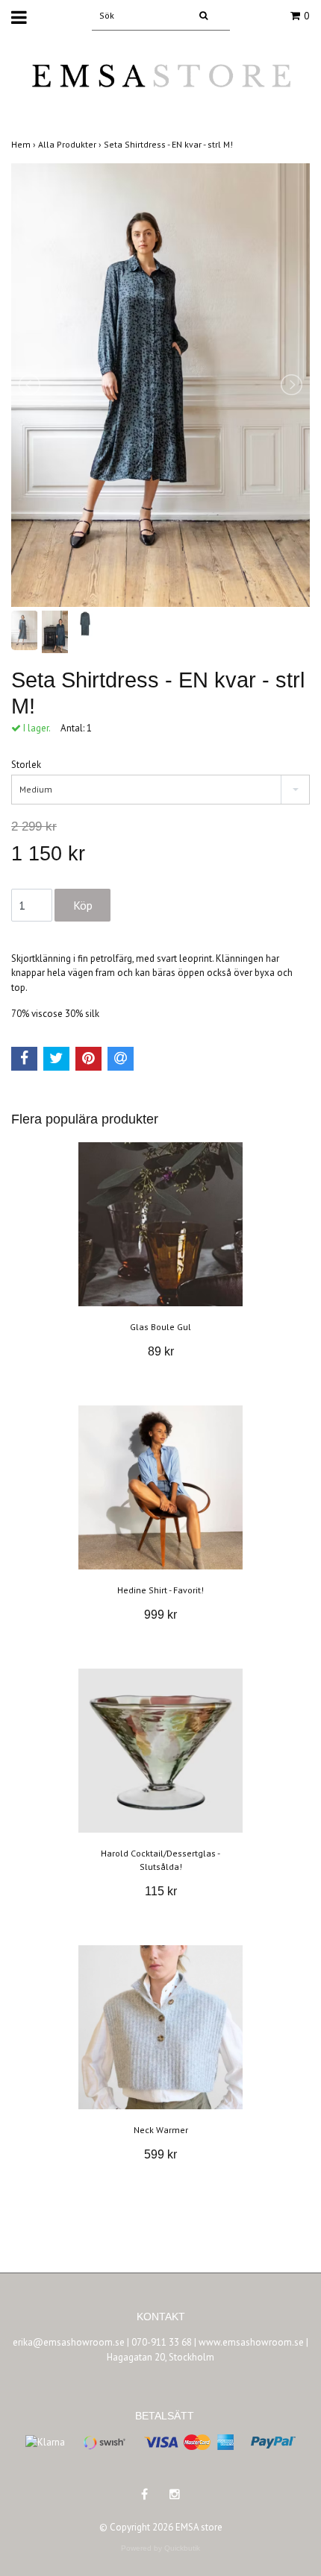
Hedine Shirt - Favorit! (160, 1590)
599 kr (160, 2154)
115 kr (161, 1891)
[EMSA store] (160, 85)
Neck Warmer (161, 2130)
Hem (25, 144)
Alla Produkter (71, 144)
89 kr (161, 1351)
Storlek (26, 765)
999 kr (160, 1615)
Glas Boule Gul (160, 1327)
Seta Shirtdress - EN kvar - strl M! (169, 144)
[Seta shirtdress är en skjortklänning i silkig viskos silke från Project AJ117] (160, 385)
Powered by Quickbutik (160, 2548)
